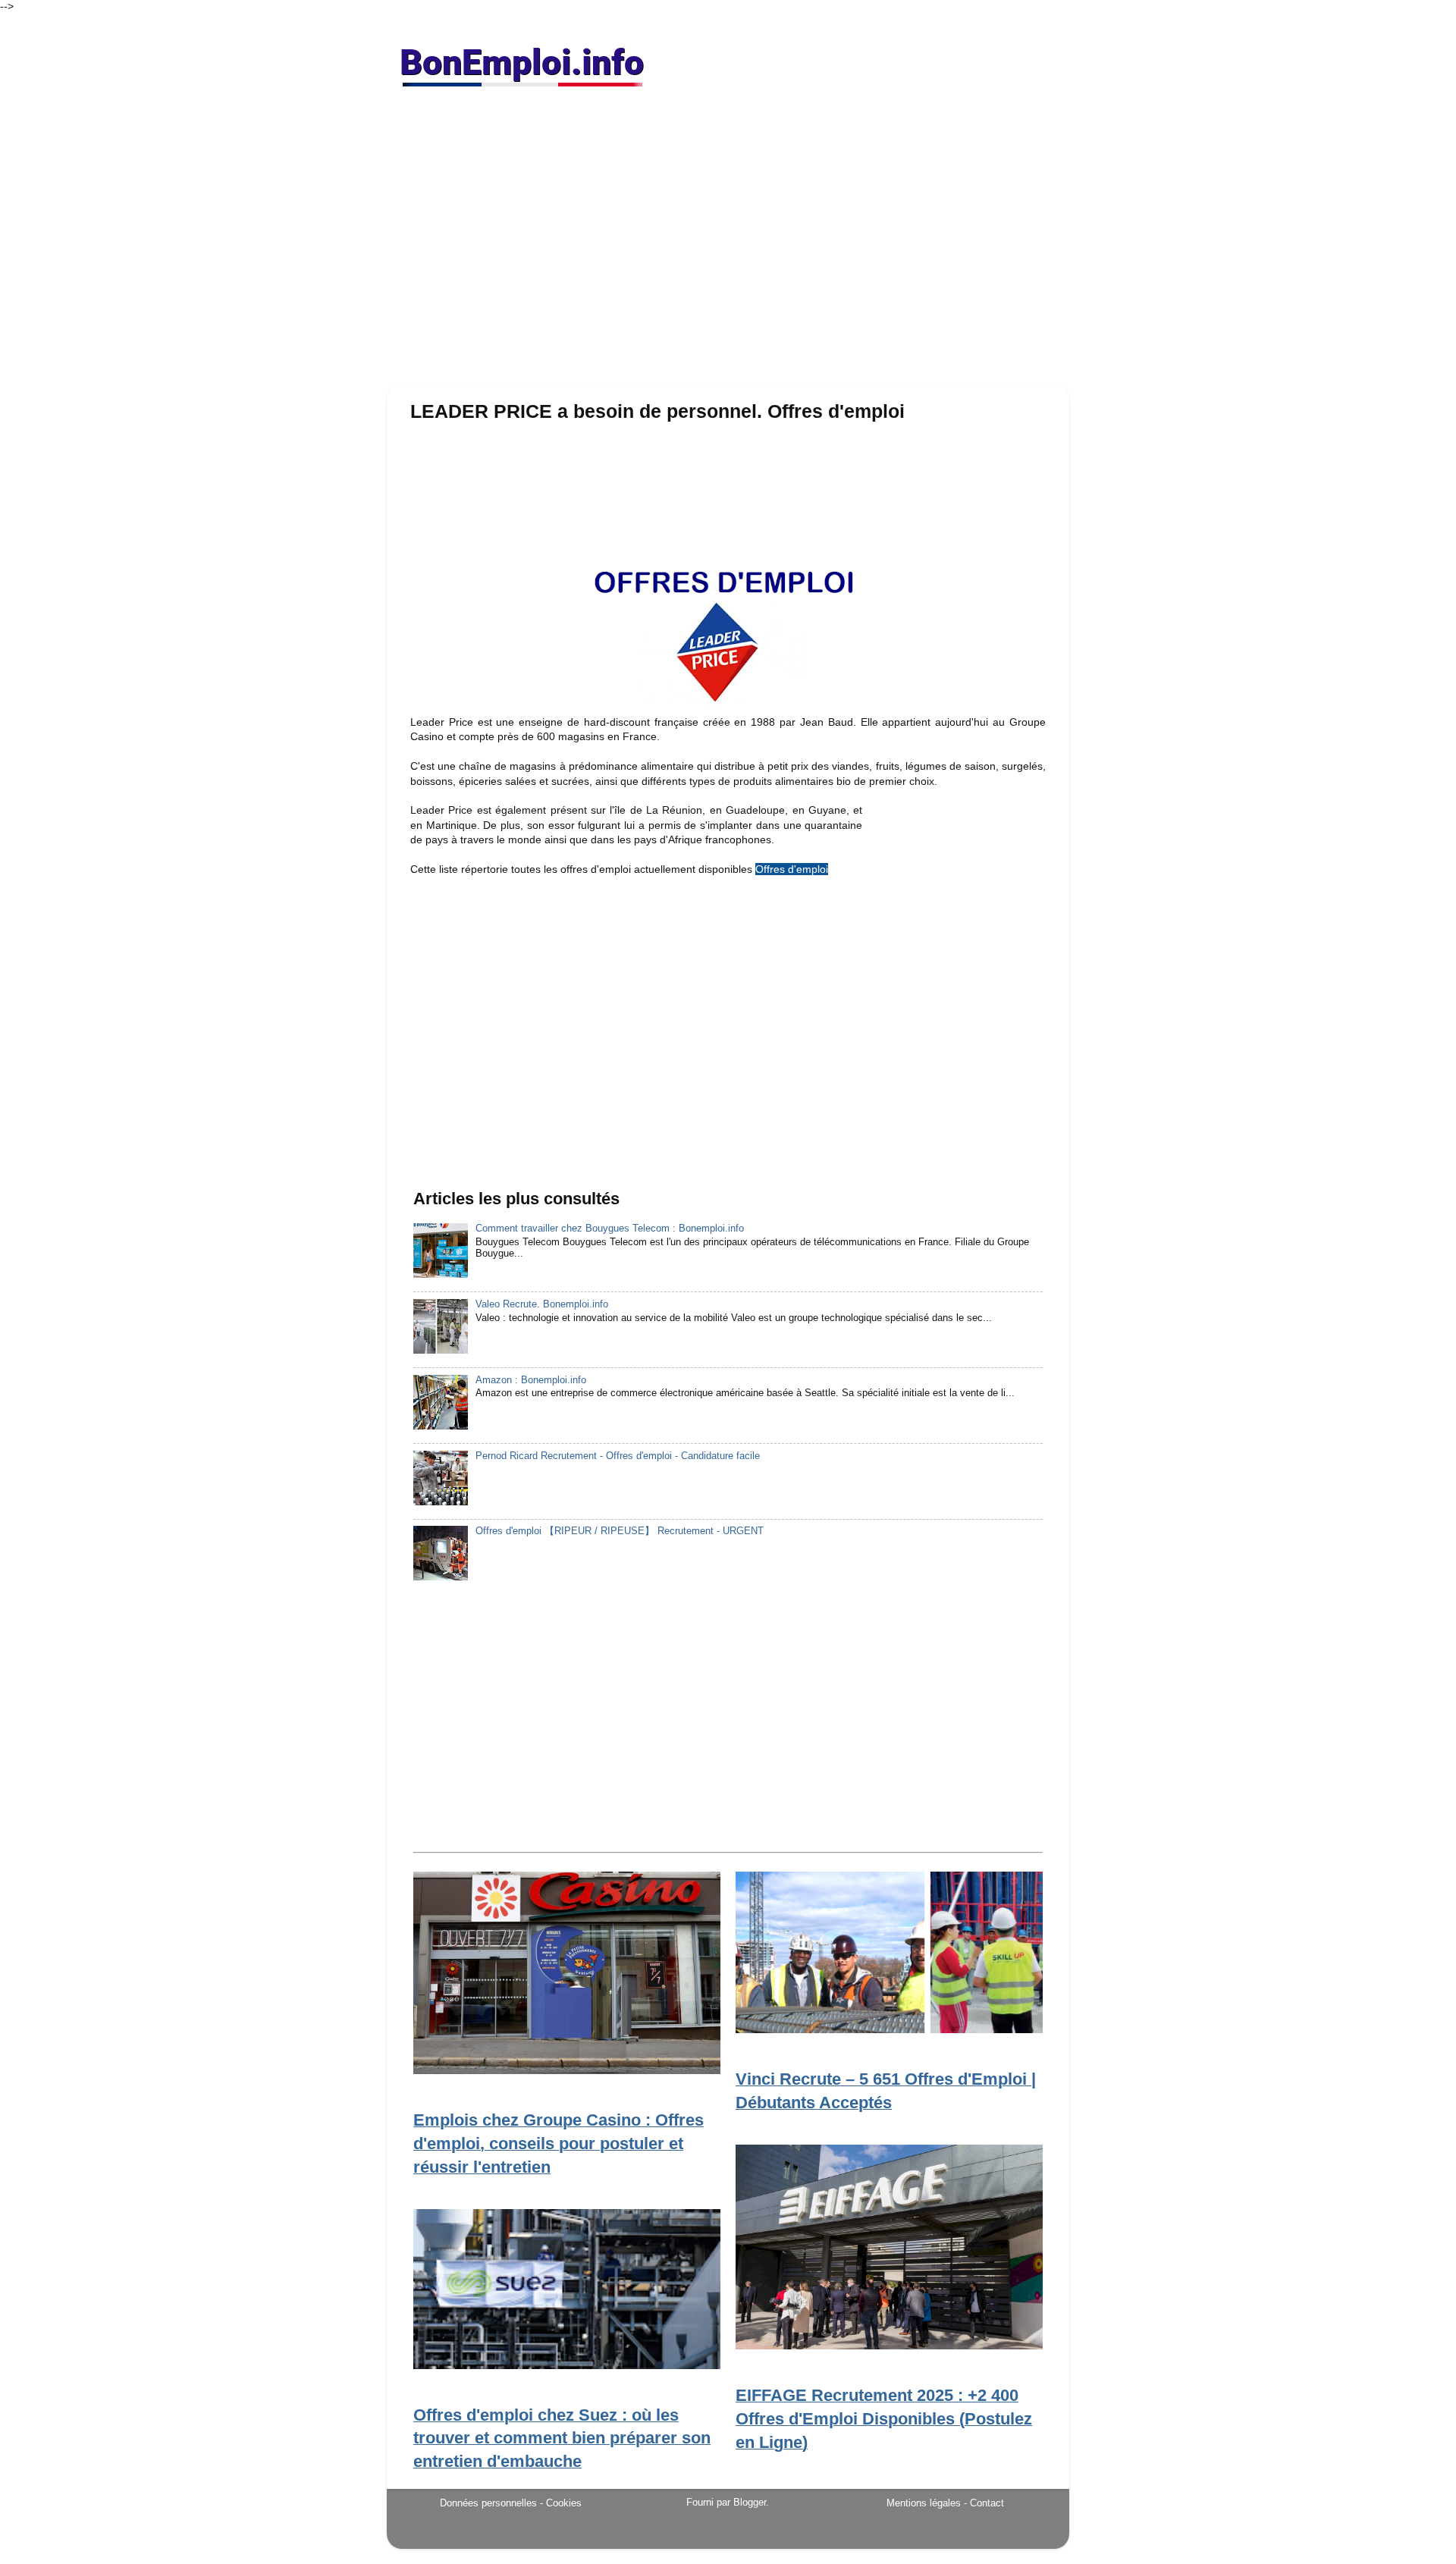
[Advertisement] (728, 243)
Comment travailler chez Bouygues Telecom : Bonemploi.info (610, 1229)
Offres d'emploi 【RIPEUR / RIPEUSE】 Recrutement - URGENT (620, 1531)
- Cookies (561, 2503)
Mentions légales (924, 2503)
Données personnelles (488, 2503)
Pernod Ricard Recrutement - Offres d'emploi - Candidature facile (618, 1456)
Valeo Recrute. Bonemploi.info (542, 1304)
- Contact (984, 2503)
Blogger (750, 2503)
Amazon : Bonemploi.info (531, 1380)
